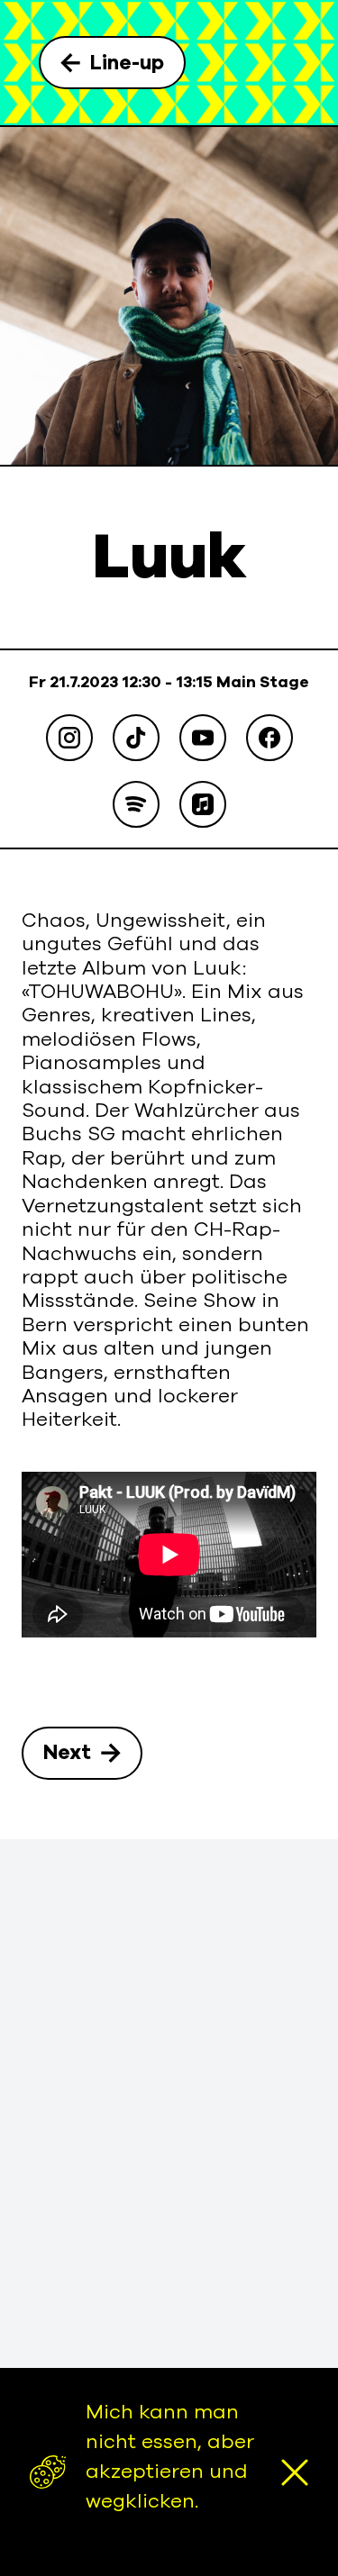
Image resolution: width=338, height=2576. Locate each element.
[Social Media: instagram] (69, 738)
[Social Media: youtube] (203, 738)
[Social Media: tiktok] (136, 738)
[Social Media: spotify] (136, 804)
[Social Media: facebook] (269, 738)
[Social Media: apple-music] (203, 804)
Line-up (127, 63)
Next (67, 1753)
